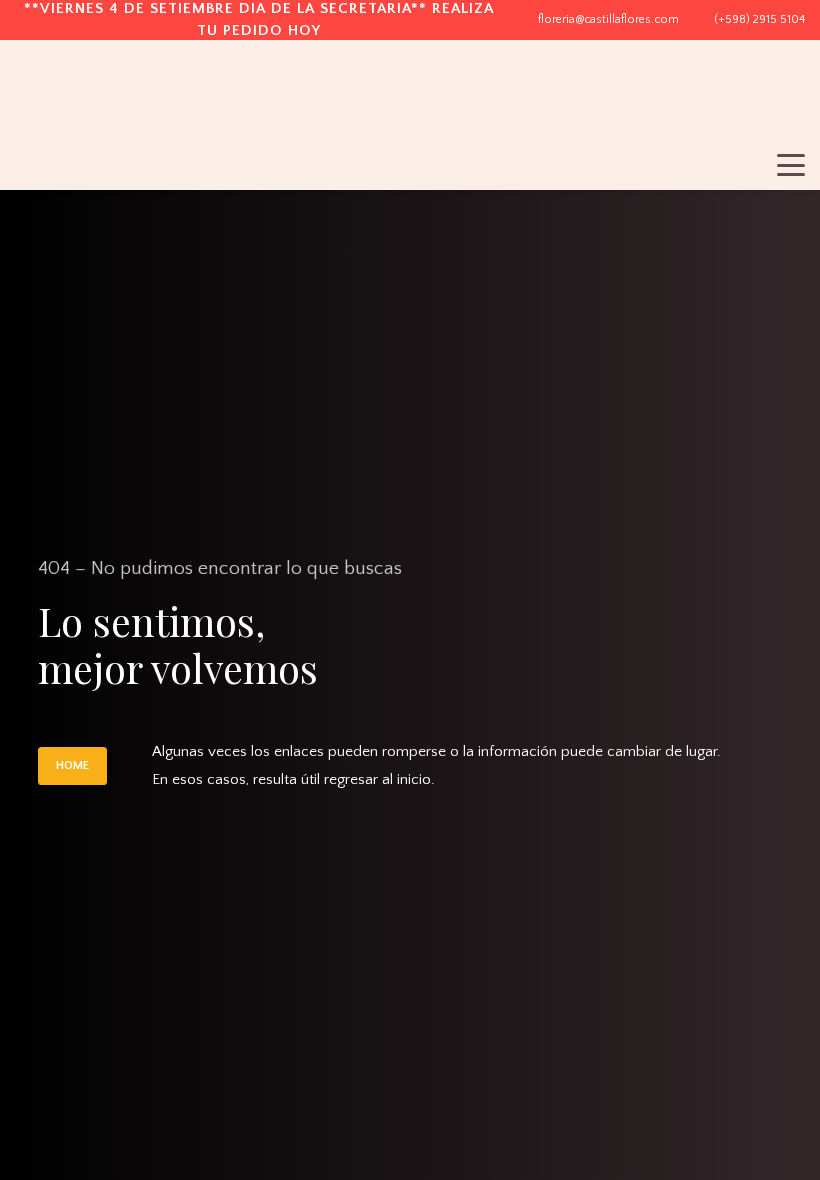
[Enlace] (736, 102)
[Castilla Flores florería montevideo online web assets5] (101, 105)
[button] (791, 165)
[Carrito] (783, 103)
